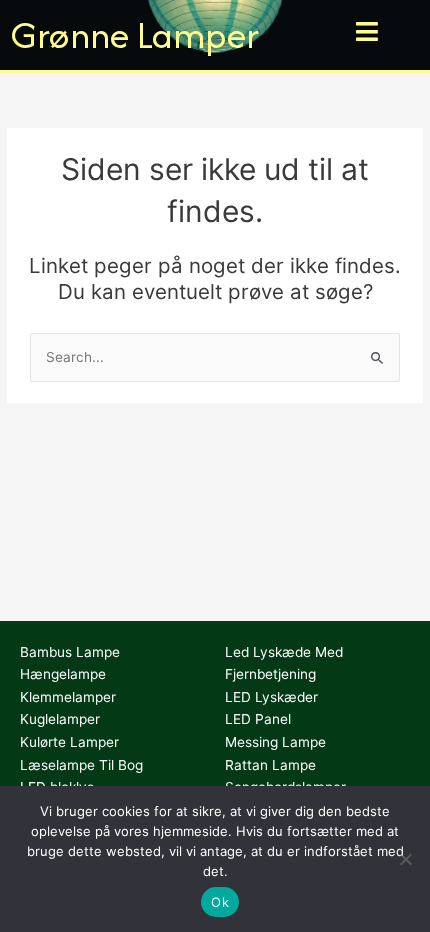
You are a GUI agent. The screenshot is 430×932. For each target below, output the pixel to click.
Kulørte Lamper (69, 742)
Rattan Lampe (270, 765)
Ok (220, 902)
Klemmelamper (68, 697)
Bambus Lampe (70, 652)
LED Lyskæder (271, 697)
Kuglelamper (60, 719)
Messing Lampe (275, 742)
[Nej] (405, 859)
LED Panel (258, 719)
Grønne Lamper (134, 34)
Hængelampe (63, 674)
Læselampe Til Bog (81, 765)
